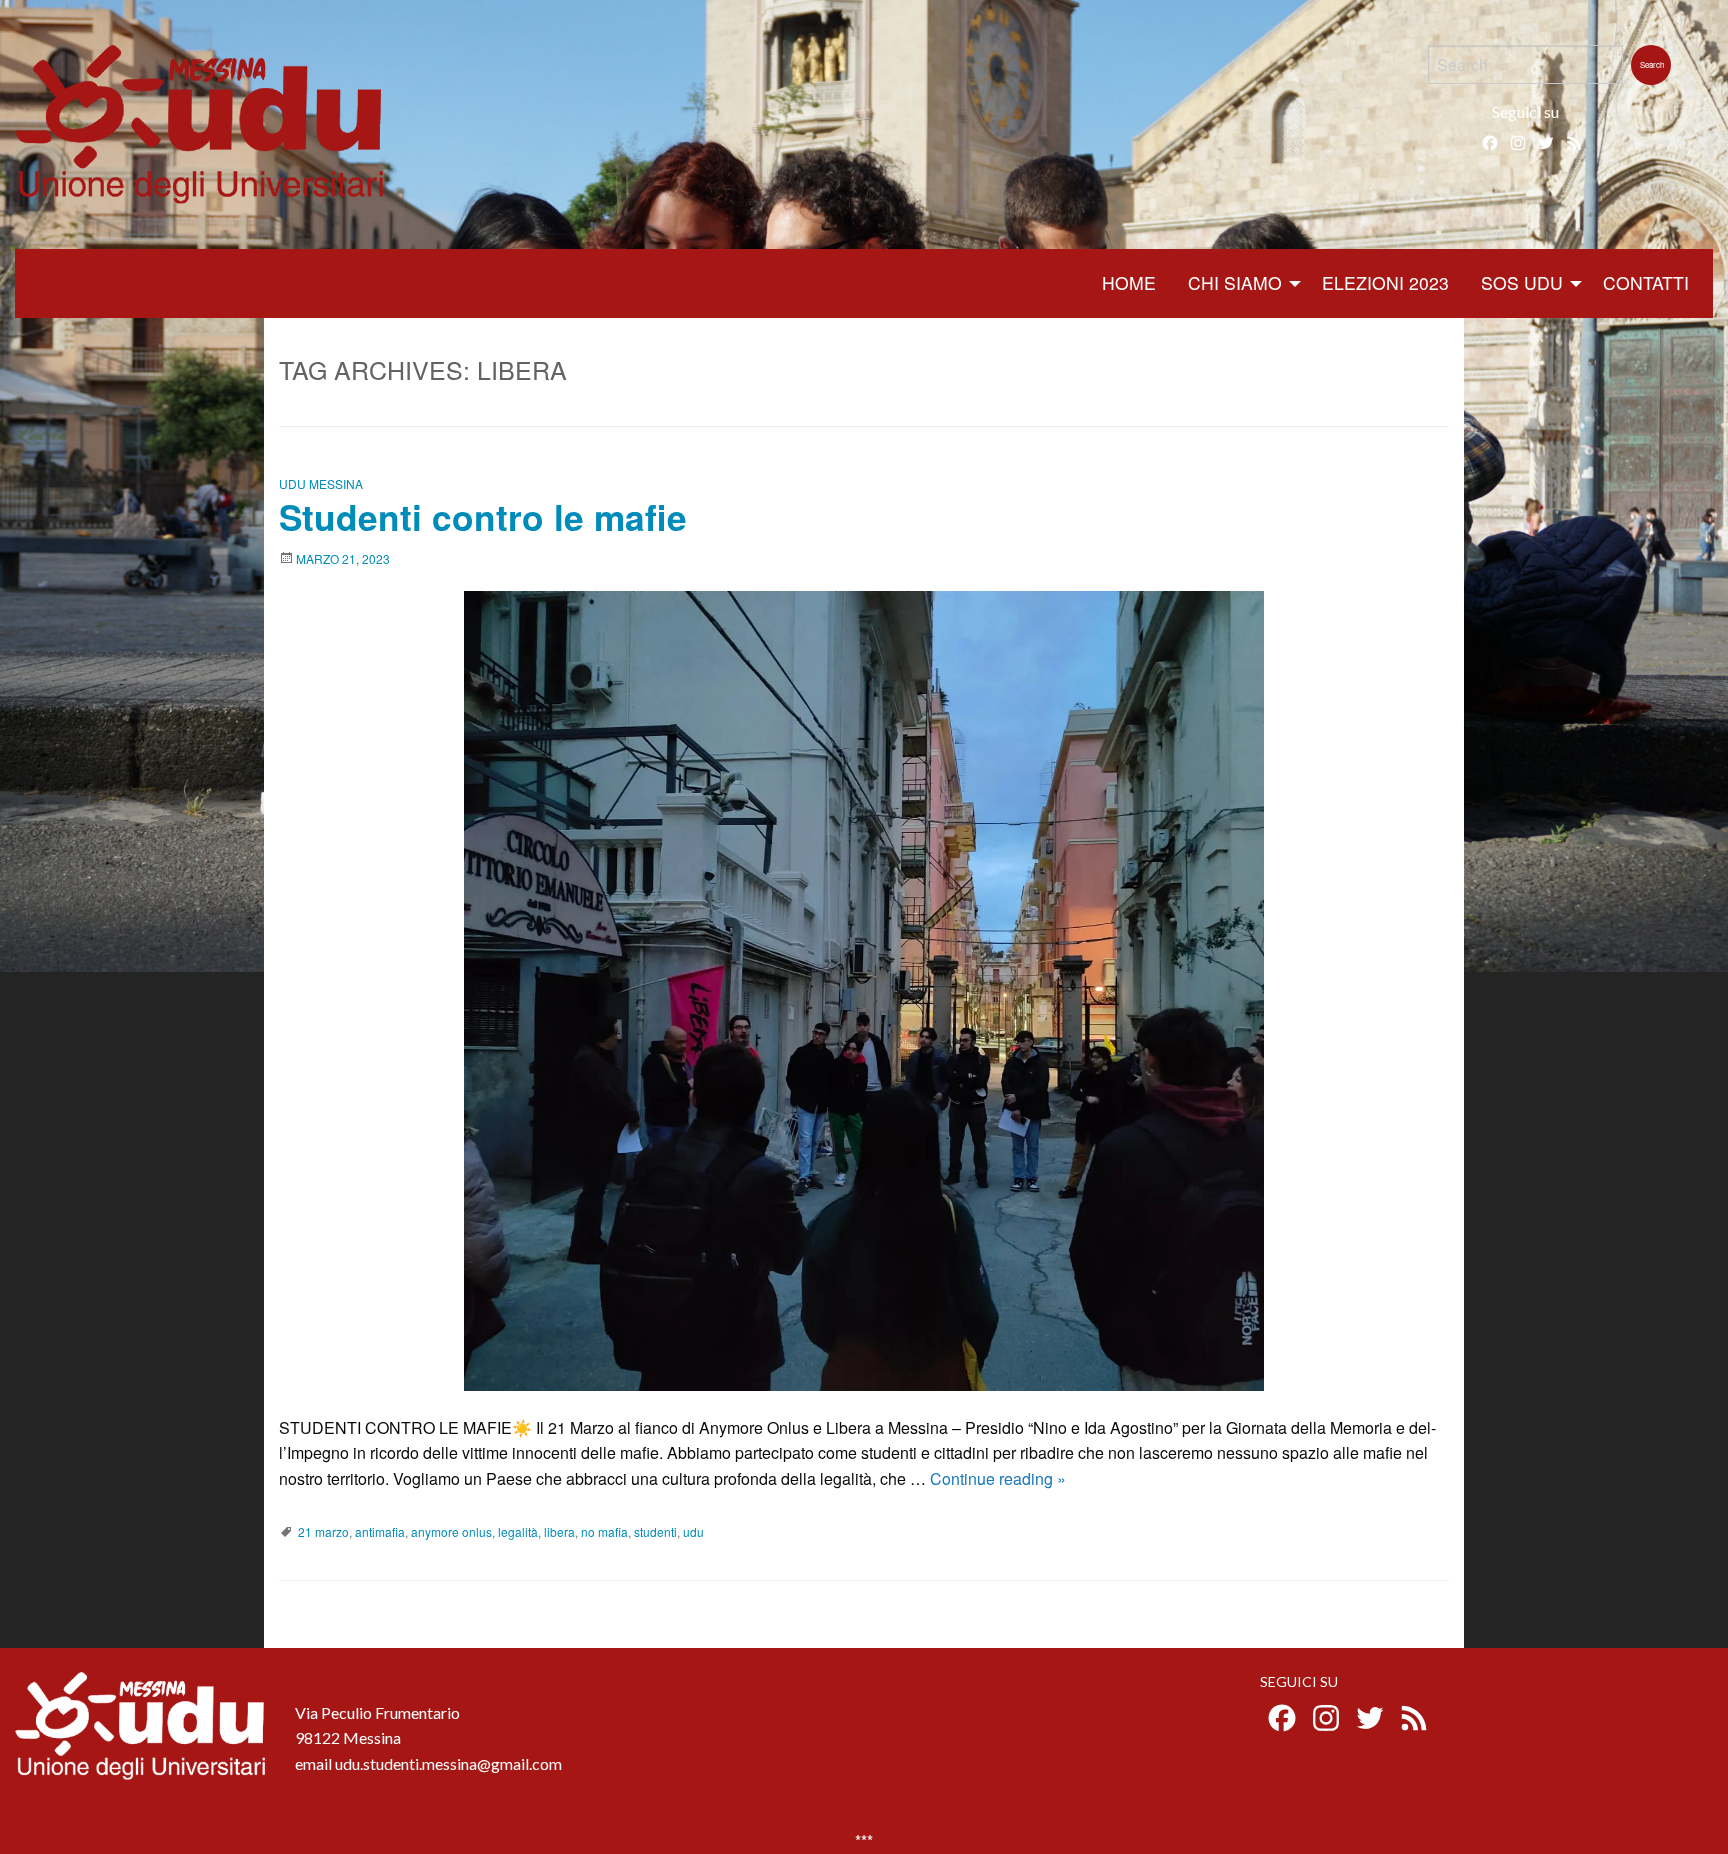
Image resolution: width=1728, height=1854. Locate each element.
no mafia (604, 1531)
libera (559, 1531)
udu (693, 1531)
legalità (518, 1531)
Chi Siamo (1235, 282)
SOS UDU (1522, 282)
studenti (655, 1531)
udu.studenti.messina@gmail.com (448, 1763)
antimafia (380, 1531)
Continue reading (998, 1478)
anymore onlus (451, 1531)
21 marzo (323, 1531)
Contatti (1646, 282)
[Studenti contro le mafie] (864, 991)
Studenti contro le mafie (483, 516)
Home (1129, 282)
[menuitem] (1129, 283)
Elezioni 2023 (1385, 282)
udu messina (321, 483)
